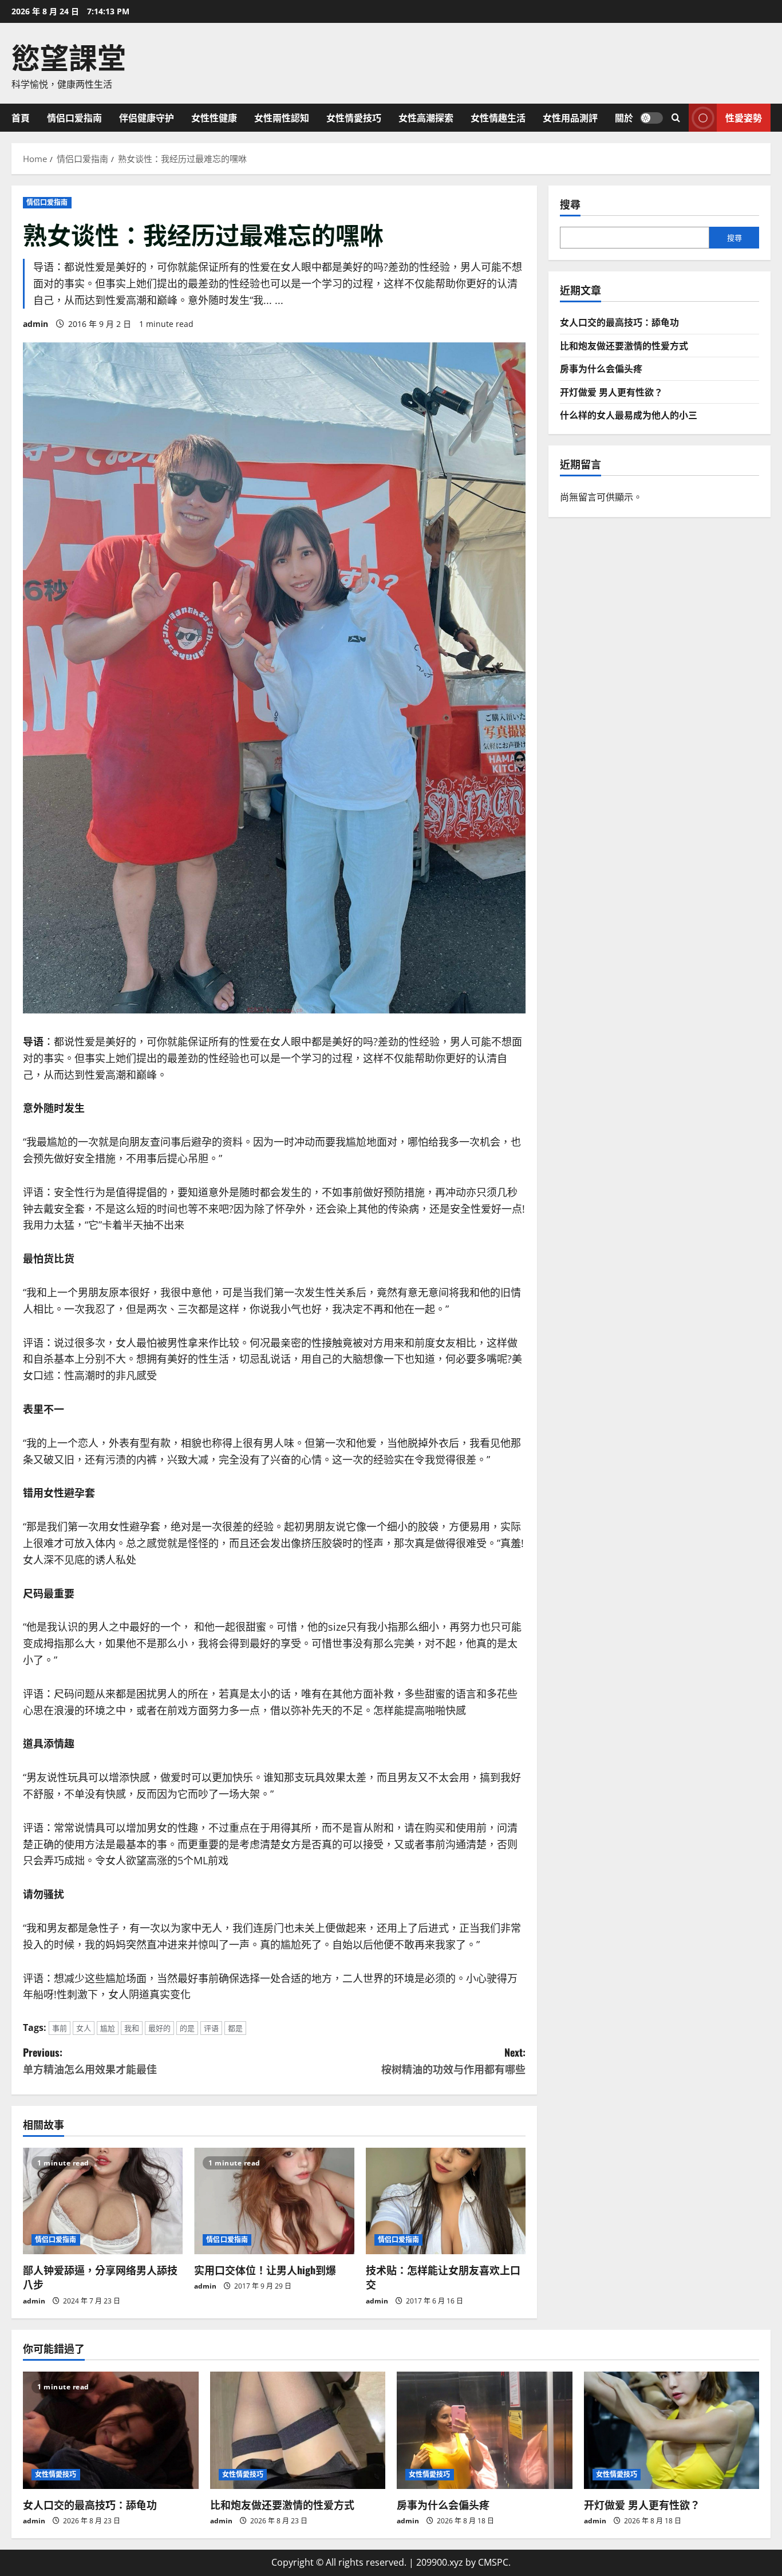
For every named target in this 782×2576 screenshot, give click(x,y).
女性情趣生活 (498, 117)
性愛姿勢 (744, 117)
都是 (235, 2028)
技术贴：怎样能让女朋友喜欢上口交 (443, 2277)
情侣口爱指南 (74, 117)
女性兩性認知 (282, 117)
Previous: (90, 2060)
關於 (624, 117)
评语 (211, 2028)
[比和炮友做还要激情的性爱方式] (298, 2430)
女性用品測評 (570, 117)
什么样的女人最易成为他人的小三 (629, 415)
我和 (132, 2028)
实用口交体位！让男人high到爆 (265, 2270)
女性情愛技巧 (354, 117)
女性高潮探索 (426, 117)
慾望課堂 (69, 56)
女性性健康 (214, 117)
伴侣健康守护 (147, 117)
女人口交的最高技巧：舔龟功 (619, 322)
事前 (60, 2028)
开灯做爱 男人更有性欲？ (611, 392)
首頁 (21, 117)
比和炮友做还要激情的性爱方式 (624, 345)
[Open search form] (676, 118)
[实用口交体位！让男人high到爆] (274, 2201)
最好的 (159, 2028)
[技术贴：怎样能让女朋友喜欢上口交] (446, 2201)
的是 (187, 2028)
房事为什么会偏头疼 (601, 368)
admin (35, 324)
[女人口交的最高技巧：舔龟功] (111, 2430)
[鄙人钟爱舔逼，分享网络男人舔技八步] (103, 2201)
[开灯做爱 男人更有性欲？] (672, 2430)
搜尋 (570, 204)
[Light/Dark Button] (651, 117)
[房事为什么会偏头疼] (485, 2430)
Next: (453, 2060)
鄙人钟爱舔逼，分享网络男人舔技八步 (100, 2277)
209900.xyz (440, 2562)
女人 (84, 2028)
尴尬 (108, 2028)
